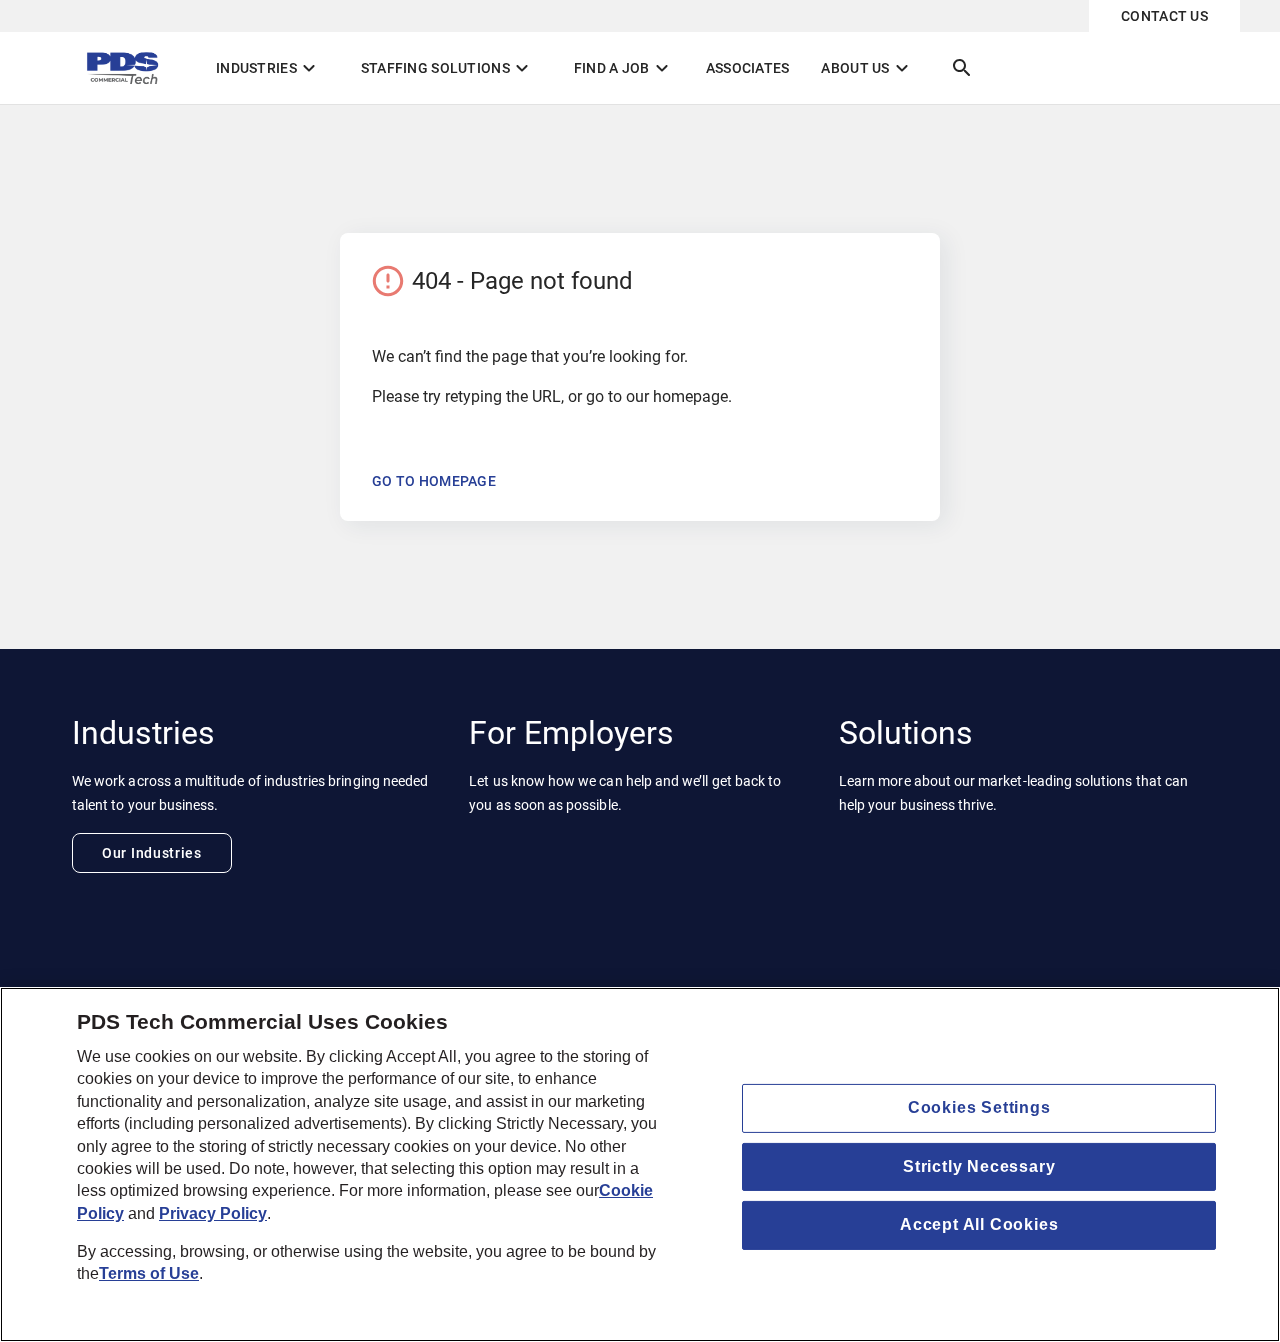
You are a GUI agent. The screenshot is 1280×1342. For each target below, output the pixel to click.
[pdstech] (128, 68)
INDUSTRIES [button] (268, 68)
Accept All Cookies (979, 1224)
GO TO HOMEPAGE (434, 481)
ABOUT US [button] (867, 68)
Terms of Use (149, 1274)
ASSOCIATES (748, 68)
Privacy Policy (213, 1213)
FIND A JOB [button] (624, 68)
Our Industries (152, 853)
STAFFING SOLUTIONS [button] (447, 68)
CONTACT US (1164, 16)
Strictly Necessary (979, 1166)
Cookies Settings (979, 1107)
